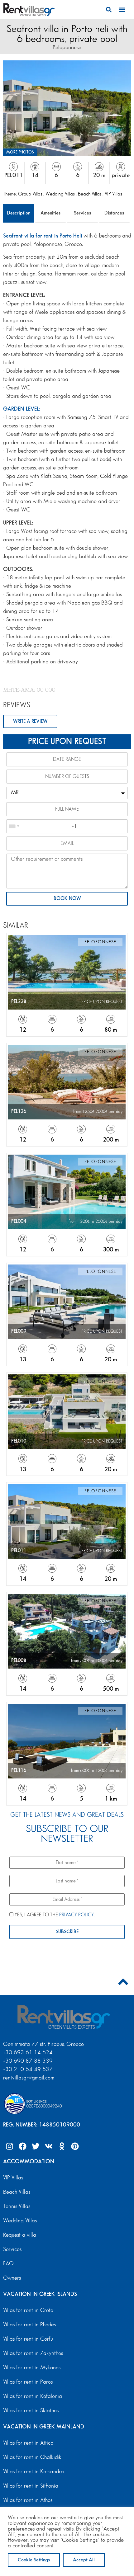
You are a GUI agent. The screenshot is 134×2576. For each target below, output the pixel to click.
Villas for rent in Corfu (28, 2339)
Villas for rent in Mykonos (32, 2368)
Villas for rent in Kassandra (33, 2472)
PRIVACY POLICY (77, 1915)
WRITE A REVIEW (30, 721)
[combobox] (14, 826)
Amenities (50, 213)
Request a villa (20, 2235)
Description (19, 213)
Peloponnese (67, 48)
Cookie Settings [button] (34, 2560)
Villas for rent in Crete (28, 2310)
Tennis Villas (17, 2206)
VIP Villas (113, 194)
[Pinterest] (75, 2146)
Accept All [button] (84, 2560)
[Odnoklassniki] (62, 2146)
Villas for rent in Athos (28, 2500)
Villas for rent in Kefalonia (33, 2396)
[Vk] (49, 2146)
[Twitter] (36, 2146)
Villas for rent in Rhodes (29, 2325)
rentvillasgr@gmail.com (29, 2078)
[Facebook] (22, 2146)
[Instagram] (9, 2146)
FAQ (8, 2264)
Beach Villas (90, 194)
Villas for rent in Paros (28, 2382)
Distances (114, 213)
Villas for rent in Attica (28, 2443)
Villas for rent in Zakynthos (33, 2353)
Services (82, 213)
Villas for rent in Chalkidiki (33, 2457)
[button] (109, 9)
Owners (12, 2278)
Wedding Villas (61, 194)
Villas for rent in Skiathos (31, 2411)
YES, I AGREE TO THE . (54, 1915)
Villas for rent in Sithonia (31, 2486)
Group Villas (31, 194)
